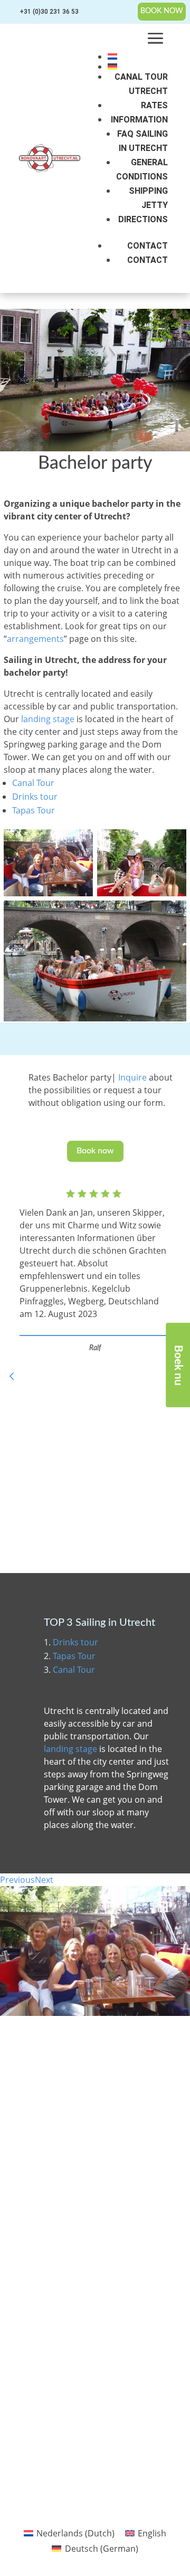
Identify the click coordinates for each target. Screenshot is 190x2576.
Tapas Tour (34, 810)
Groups (75, 2181)
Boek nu (178, 1365)
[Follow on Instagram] (128, 2428)
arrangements (35, 639)
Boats (73, 2196)
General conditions (92, 2242)
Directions (143, 219)
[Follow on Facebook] (62, 2428)
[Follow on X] (84, 2428)
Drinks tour (35, 797)
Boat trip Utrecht (28, 2251)
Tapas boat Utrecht (32, 2266)
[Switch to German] (138, 67)
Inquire (132, 1077)
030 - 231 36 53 (49, 2069)
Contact (148, 246)
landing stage (48, 719)
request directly (53, 2097)
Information (139, 120)
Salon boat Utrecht (31, 2281)
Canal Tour (33, 783)
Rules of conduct (88, 2227)
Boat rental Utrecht (32, 2235)
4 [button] (12, 1376)
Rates (154, 105)
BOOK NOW (162, 11)
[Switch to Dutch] (138, 56)
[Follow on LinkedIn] (106, 2428)
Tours (73, 2166)
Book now (95, 1151)
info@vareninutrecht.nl (59, 2047)
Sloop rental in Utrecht (25, 2216)
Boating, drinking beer (28, 2301)
